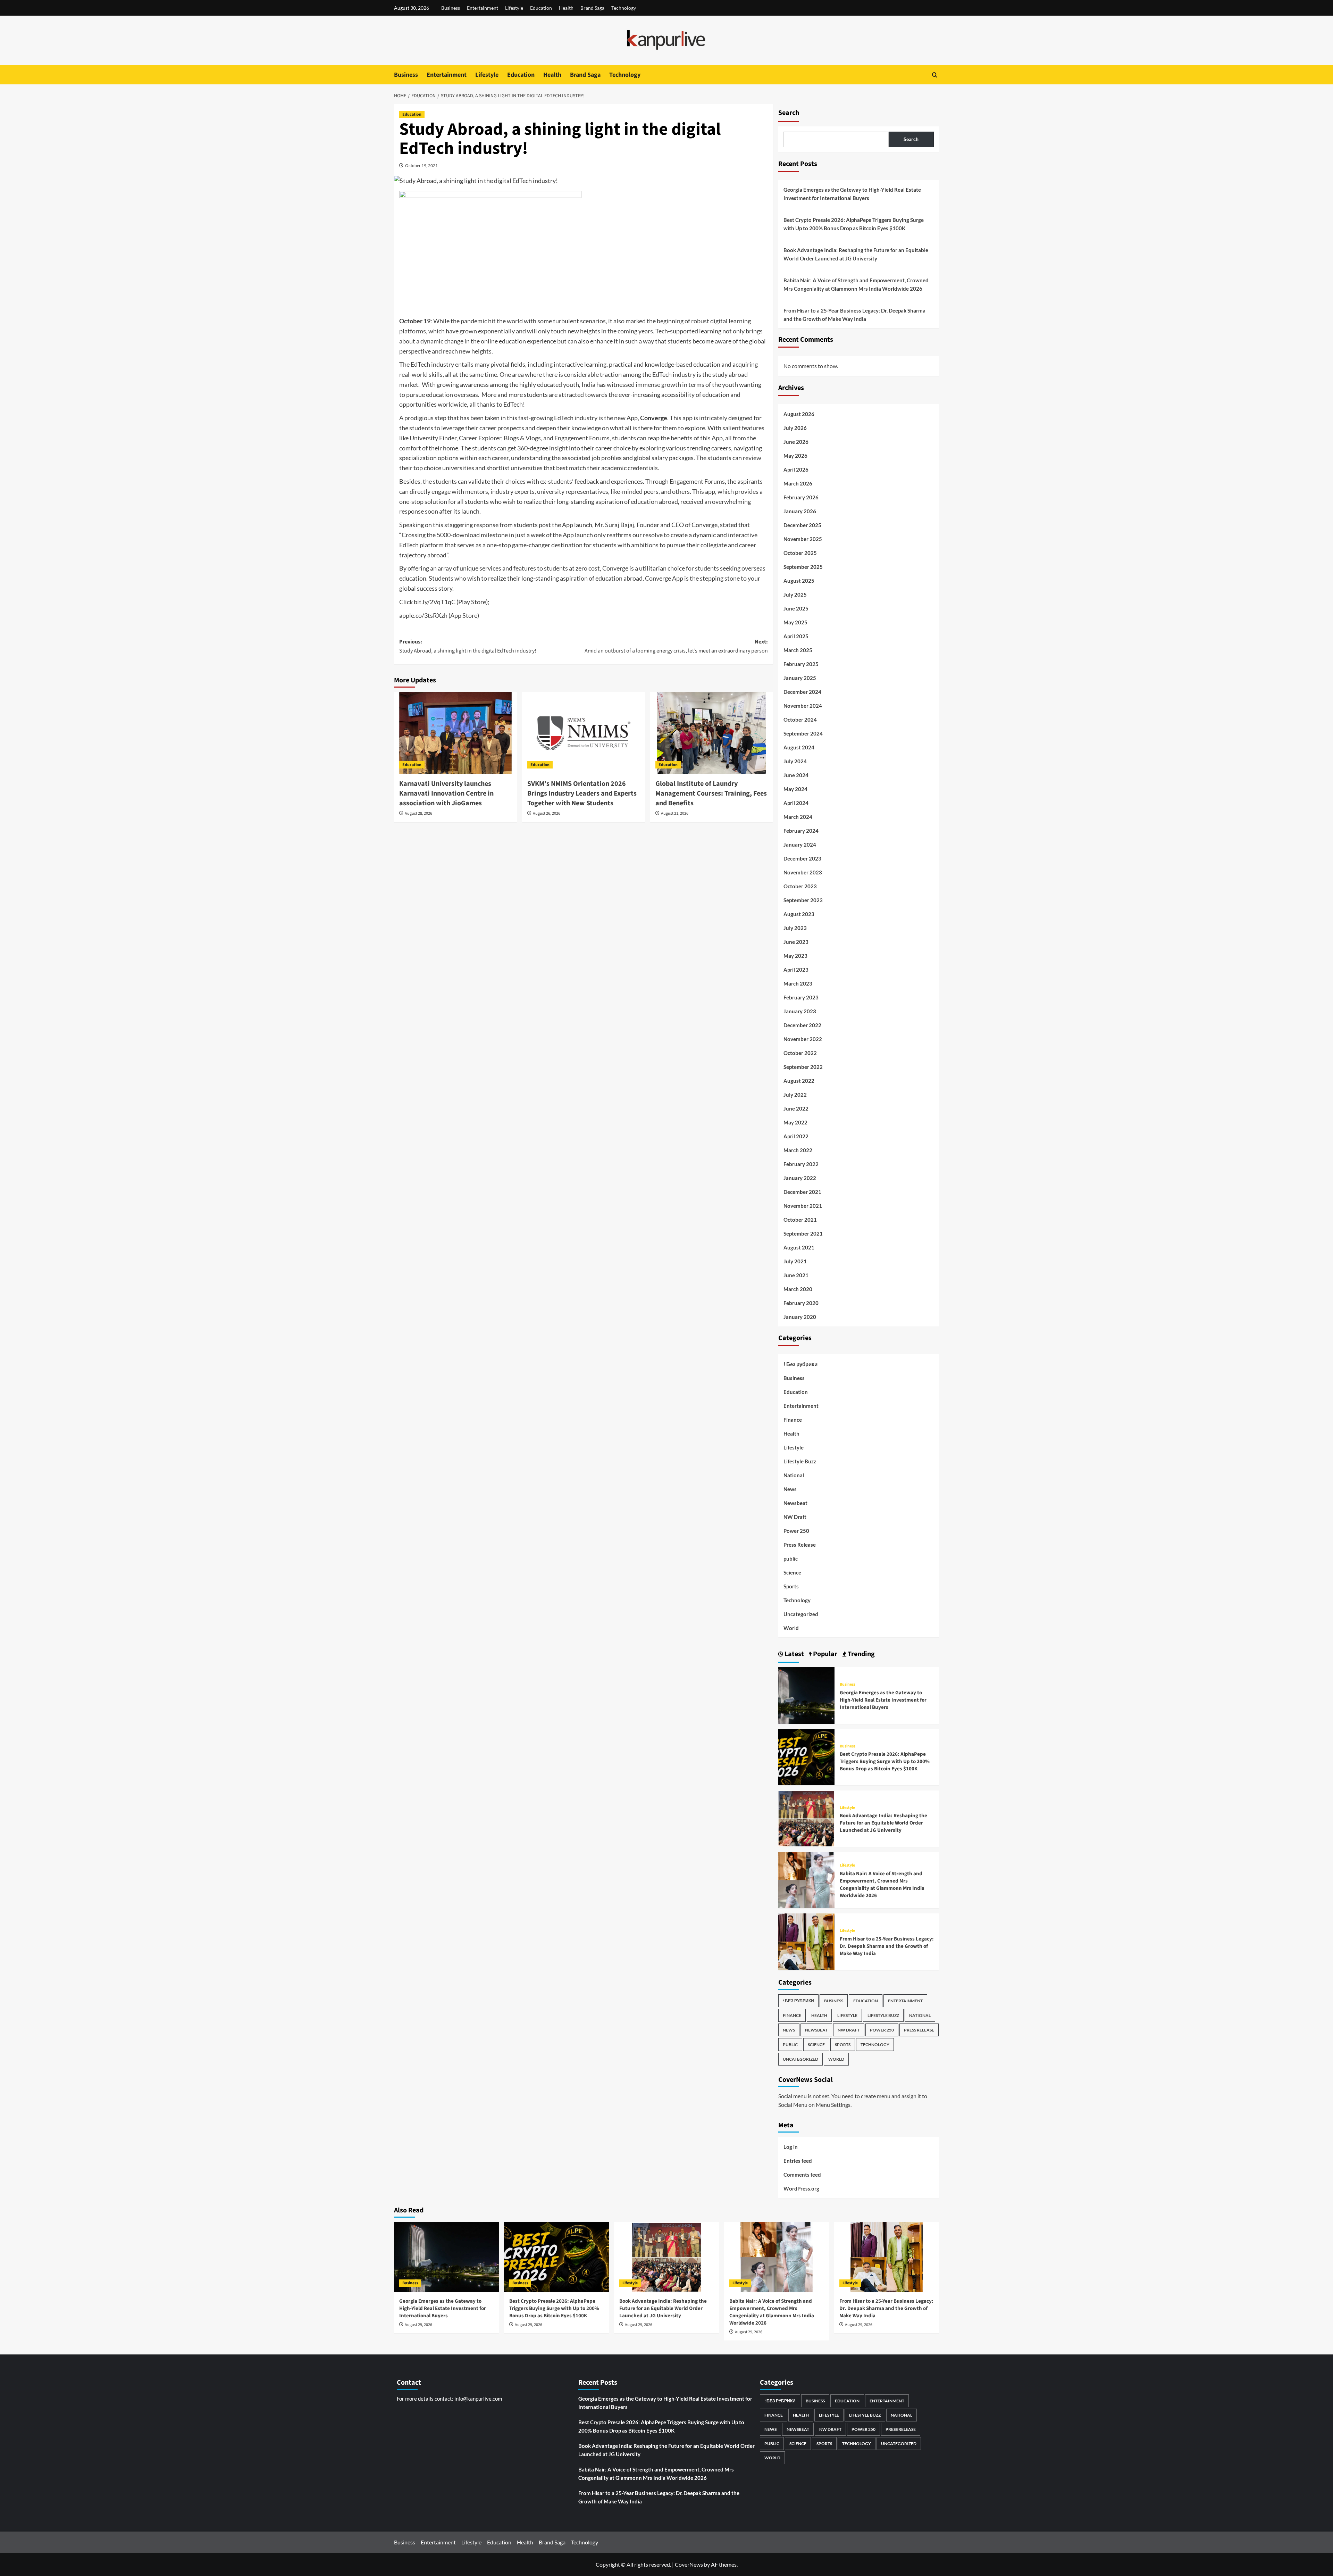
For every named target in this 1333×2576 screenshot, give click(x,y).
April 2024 (796, 803)
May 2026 (795, 456)
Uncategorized (801, 1614)
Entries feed (798, 2161)
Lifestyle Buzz (800, 1461)
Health (566, 8)
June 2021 (796, 1275)
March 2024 (798, 817)
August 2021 (799, 1247)
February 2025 (801, 664)
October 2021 (800, 1220)
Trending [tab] (861, 1654)
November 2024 (803, 706)
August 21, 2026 (675, 813)
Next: (676, 646)
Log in (791, 2147)
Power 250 (796, 1531)
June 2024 (796, 775)
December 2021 (802, 1192)
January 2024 (800, 845)
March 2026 (798, 483)
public (791, 1559)
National (794, 1475)
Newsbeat (795, 1503)
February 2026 (801, 497)
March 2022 (798, 1150)
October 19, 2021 (421, 165)
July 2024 (795, 761)
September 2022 (803, 1067)
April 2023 (796, 970)
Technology (624, 8)
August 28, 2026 (418, 813)
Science (792, 1572)
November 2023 (803, 872)
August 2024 (799, 747)
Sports (791, 1586)
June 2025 (796, 608)
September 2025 (803, 567)
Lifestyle (514, 8)
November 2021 (803, 1206)
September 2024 (803, 733)
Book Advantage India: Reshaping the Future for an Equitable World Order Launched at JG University (856, 254)
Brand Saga (592, 8)
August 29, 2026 (418, 2325)
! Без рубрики (800, 1364)
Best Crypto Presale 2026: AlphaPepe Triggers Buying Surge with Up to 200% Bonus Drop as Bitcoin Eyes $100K (854, 224)
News (790, 1489)
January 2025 (800, 678)
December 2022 (802, 1025)
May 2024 (795, 789)
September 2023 (803, 900)
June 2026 (796, 442)
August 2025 (799, 581)
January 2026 (800, 511)
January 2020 (800, 1317)
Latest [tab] (794, 1654)
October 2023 (800, 886)
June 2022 (796, 1108)
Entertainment (483, 8)
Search (789, 113)
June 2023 (796, 942)
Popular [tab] (824, 1654)
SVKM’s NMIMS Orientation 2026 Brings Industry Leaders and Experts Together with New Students (582, 793)
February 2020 (801, 1303)
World (791, 1628)
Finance (793, 1420)
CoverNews (689, 2564)
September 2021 (803, 1233)
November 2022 (803, 1039)
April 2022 (796, 1136)
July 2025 (795, 595)
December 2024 (802, 692)
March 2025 (798, 650)
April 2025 (796, 636)
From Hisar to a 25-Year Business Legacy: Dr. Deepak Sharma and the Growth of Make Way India (854, 315)
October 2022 (800, 1053)
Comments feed (802, 2175)
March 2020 (798, 1289)
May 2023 (795, 956)
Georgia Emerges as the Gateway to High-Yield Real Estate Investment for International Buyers (852, 194)
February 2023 (801, 997)
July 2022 (795, 1095)
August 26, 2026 (547, 813)
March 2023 (798, 983)
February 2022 (801, 1164)
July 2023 (795, 928)
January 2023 (800, 1011)
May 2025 (795, 622)
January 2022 (800, 1178)
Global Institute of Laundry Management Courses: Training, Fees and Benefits (711, 793)
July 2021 (795, 1261)
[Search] (935, 75)
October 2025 (800, 553)
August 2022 (799, 1081)
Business (451, 8)
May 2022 (795, 1122)
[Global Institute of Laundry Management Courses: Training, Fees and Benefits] (712, 733)
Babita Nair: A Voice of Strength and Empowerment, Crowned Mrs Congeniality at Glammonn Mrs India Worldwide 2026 (856, 284)
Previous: (468, 646)
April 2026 (796, 470)
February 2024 (801, 831)
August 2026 (799, 414)
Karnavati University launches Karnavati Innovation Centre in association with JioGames (446, 793)
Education (541, 8)
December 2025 (802, 525)
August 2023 (799, 914)
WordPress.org (801, 2188)
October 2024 (800, 720)
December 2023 (802, 858)
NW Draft (795, 1517)
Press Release (800, 1545)
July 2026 (795, 428)
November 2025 (803, 539)
